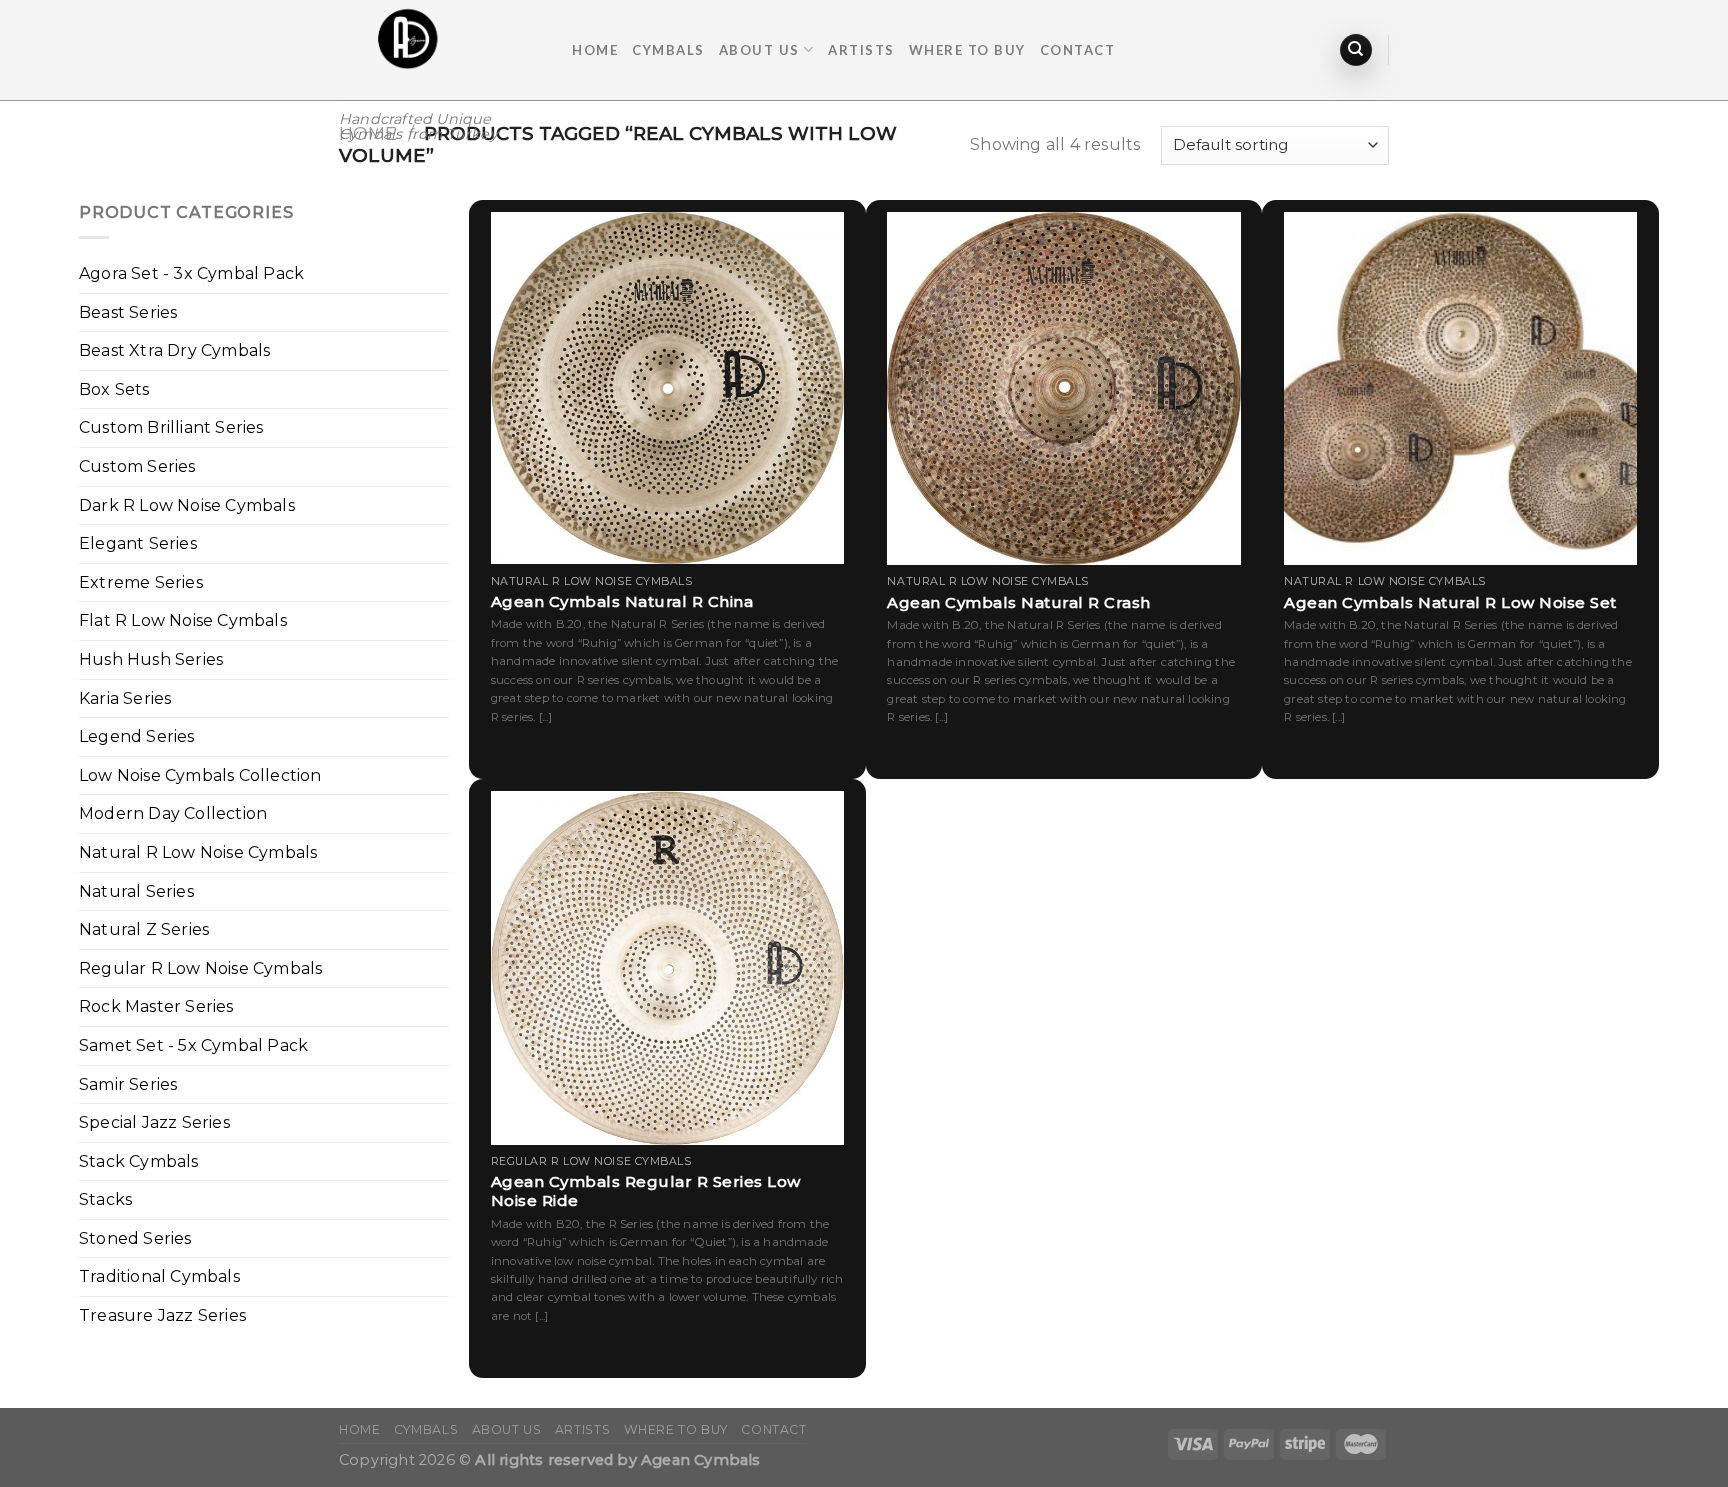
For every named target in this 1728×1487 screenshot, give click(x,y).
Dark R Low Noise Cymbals (187, 505)
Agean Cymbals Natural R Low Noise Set (1450, 602)
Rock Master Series (156, 1006)
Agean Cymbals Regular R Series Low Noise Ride (646, 1191)
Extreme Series (141, 582)
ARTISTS (861, 50)
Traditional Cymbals (159, 1276)
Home (595, 50)
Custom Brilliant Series (171, 427)
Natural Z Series (144, 929)
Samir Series (128, 1084)
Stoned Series (135, 1238)
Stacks (105, 1199)
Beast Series (128, 312)
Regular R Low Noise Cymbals (200, 968)
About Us (759, 50)
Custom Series (137, 466)
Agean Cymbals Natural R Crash (1019, 602)
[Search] (1356, 50)
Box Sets (114, 389)
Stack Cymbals (139, 1161)
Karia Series (125, 698)
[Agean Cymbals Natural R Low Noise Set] (1460, 388)
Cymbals (668, 50)
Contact (1078, 50)
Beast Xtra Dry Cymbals (174, 350)
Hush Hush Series (151, 659)
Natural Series (136, 891)
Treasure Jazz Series (162, 1315)
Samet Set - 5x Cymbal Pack (193, 1045)
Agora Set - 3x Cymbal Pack (191, 273)
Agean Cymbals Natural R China (622, 601)
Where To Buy (967, 50)
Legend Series (137, 736)
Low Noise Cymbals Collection (200, 775)
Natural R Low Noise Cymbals (198, 852)
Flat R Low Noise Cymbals (183, 620)
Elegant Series (138, 543)
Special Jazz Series (154, 1122)
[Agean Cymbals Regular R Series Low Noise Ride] (667, 967)
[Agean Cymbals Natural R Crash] (1063, 388)
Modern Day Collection (173, 813)
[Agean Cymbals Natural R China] (667, 388)
